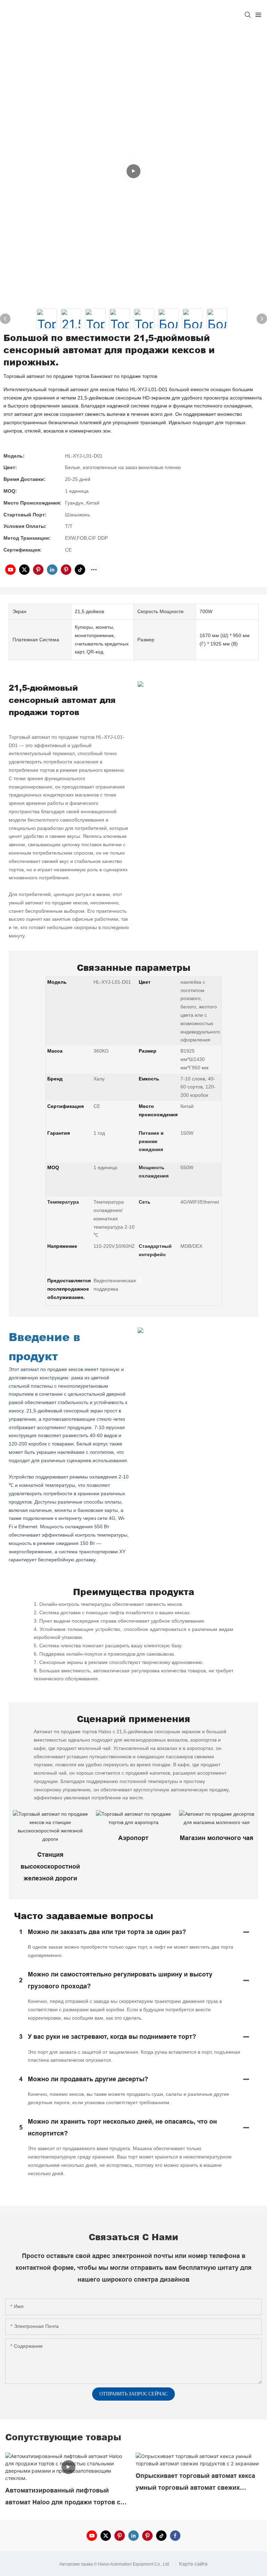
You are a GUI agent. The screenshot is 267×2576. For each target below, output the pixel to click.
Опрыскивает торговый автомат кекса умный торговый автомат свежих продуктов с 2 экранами (195, 2483)
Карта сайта (193, 2564)
